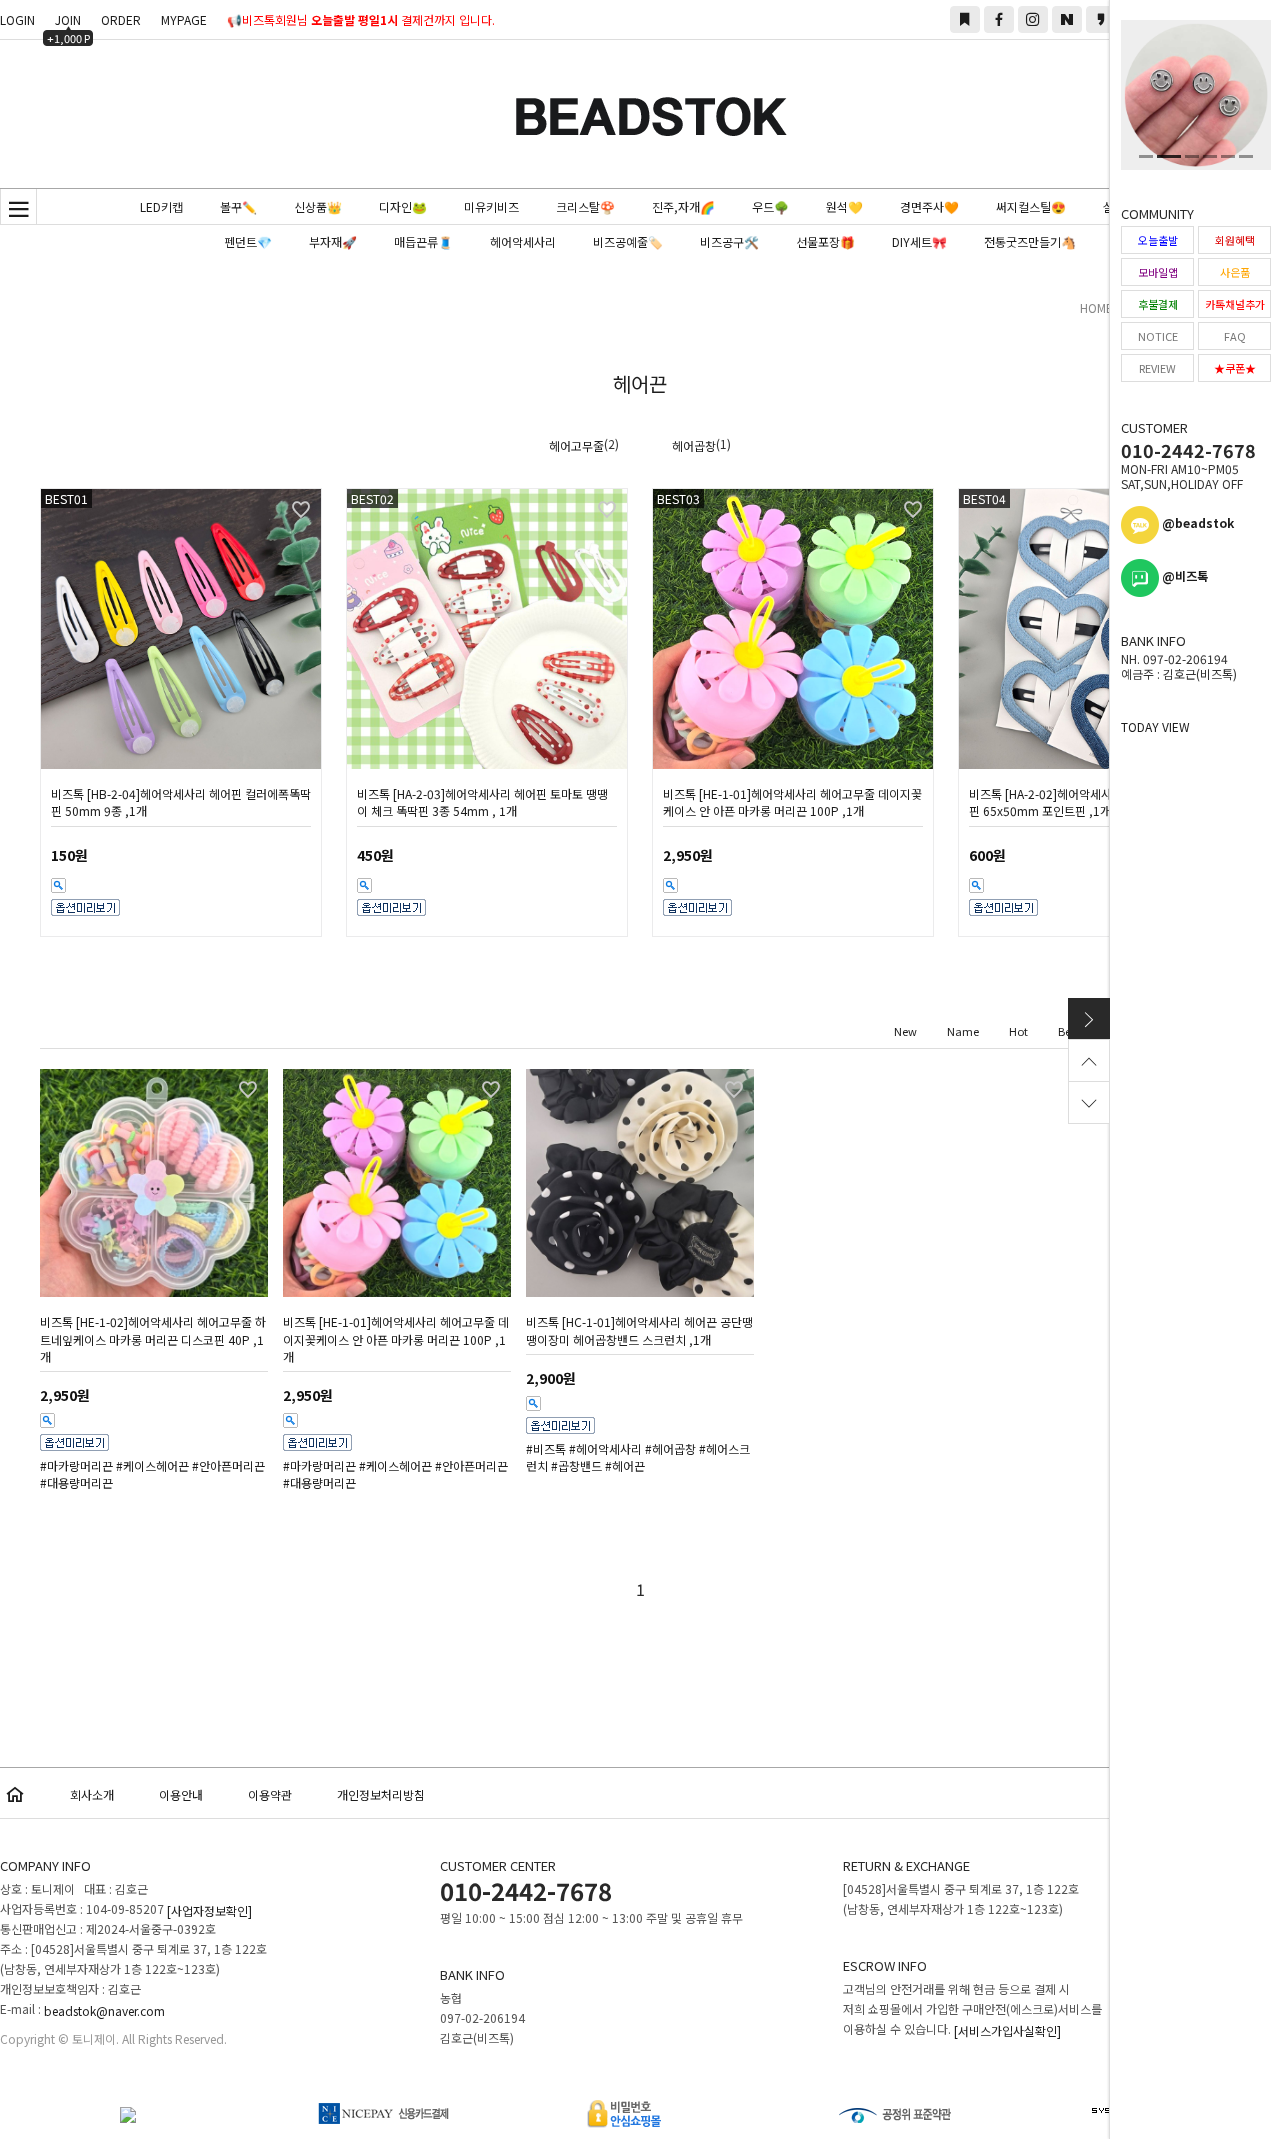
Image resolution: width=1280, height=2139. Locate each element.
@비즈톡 (1183, 575)
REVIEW (1157, 368)
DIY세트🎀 (919, 241)
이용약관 (270, 1794)
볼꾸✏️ (238, 206)
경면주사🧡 (929, 206)
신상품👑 (318, 206)
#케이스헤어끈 (152, 1465)
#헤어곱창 (670, 1448)
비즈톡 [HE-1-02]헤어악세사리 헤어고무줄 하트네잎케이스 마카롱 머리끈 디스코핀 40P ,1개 (153, 1339)
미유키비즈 (491, 206)
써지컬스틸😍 (1031, 206)
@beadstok (1196, 522)
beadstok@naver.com (104, 2010)
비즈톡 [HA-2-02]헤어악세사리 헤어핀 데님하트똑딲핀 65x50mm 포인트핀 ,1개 (1098, 802)
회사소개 (92, 1794)
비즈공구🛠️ (729, 241)
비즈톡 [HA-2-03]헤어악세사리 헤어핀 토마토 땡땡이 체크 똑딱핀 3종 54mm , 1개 (482, 802)
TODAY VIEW (1155, 726)
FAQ (1235, 336)
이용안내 (181, 1794)
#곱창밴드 (576, 1465)
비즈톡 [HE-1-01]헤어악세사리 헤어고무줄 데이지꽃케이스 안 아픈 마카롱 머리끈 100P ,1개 (792, 802)
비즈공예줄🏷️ (628, 241)
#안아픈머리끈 (228, 1465)
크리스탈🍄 (585, 206)
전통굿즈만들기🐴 (1030, 241)
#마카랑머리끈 (76, 1465)
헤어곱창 (694, 445)
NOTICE (1158, 336)
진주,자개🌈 (683, 206)
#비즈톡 (546, 1448)
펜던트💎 (248, 241)
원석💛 (844, 206)
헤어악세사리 (523, 241)
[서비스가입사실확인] (1007, 2030)
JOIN (68, 22)
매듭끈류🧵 (423, 241)
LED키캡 (161, 206)
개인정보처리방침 (381, 1794)
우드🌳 (770, 206)
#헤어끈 (625, 1465)
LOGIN (17, 19)
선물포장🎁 (825, 241)
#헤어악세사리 (605, 1448)
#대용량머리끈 (76, 1483)
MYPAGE (184, 19)
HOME (1096, 307)
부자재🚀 (333, 241)
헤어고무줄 (576, 445)
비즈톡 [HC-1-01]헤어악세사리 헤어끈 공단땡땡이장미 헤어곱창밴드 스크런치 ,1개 (639, 1331)
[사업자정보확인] (209, 1910)
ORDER (121, 19)
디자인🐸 (403, 206)
